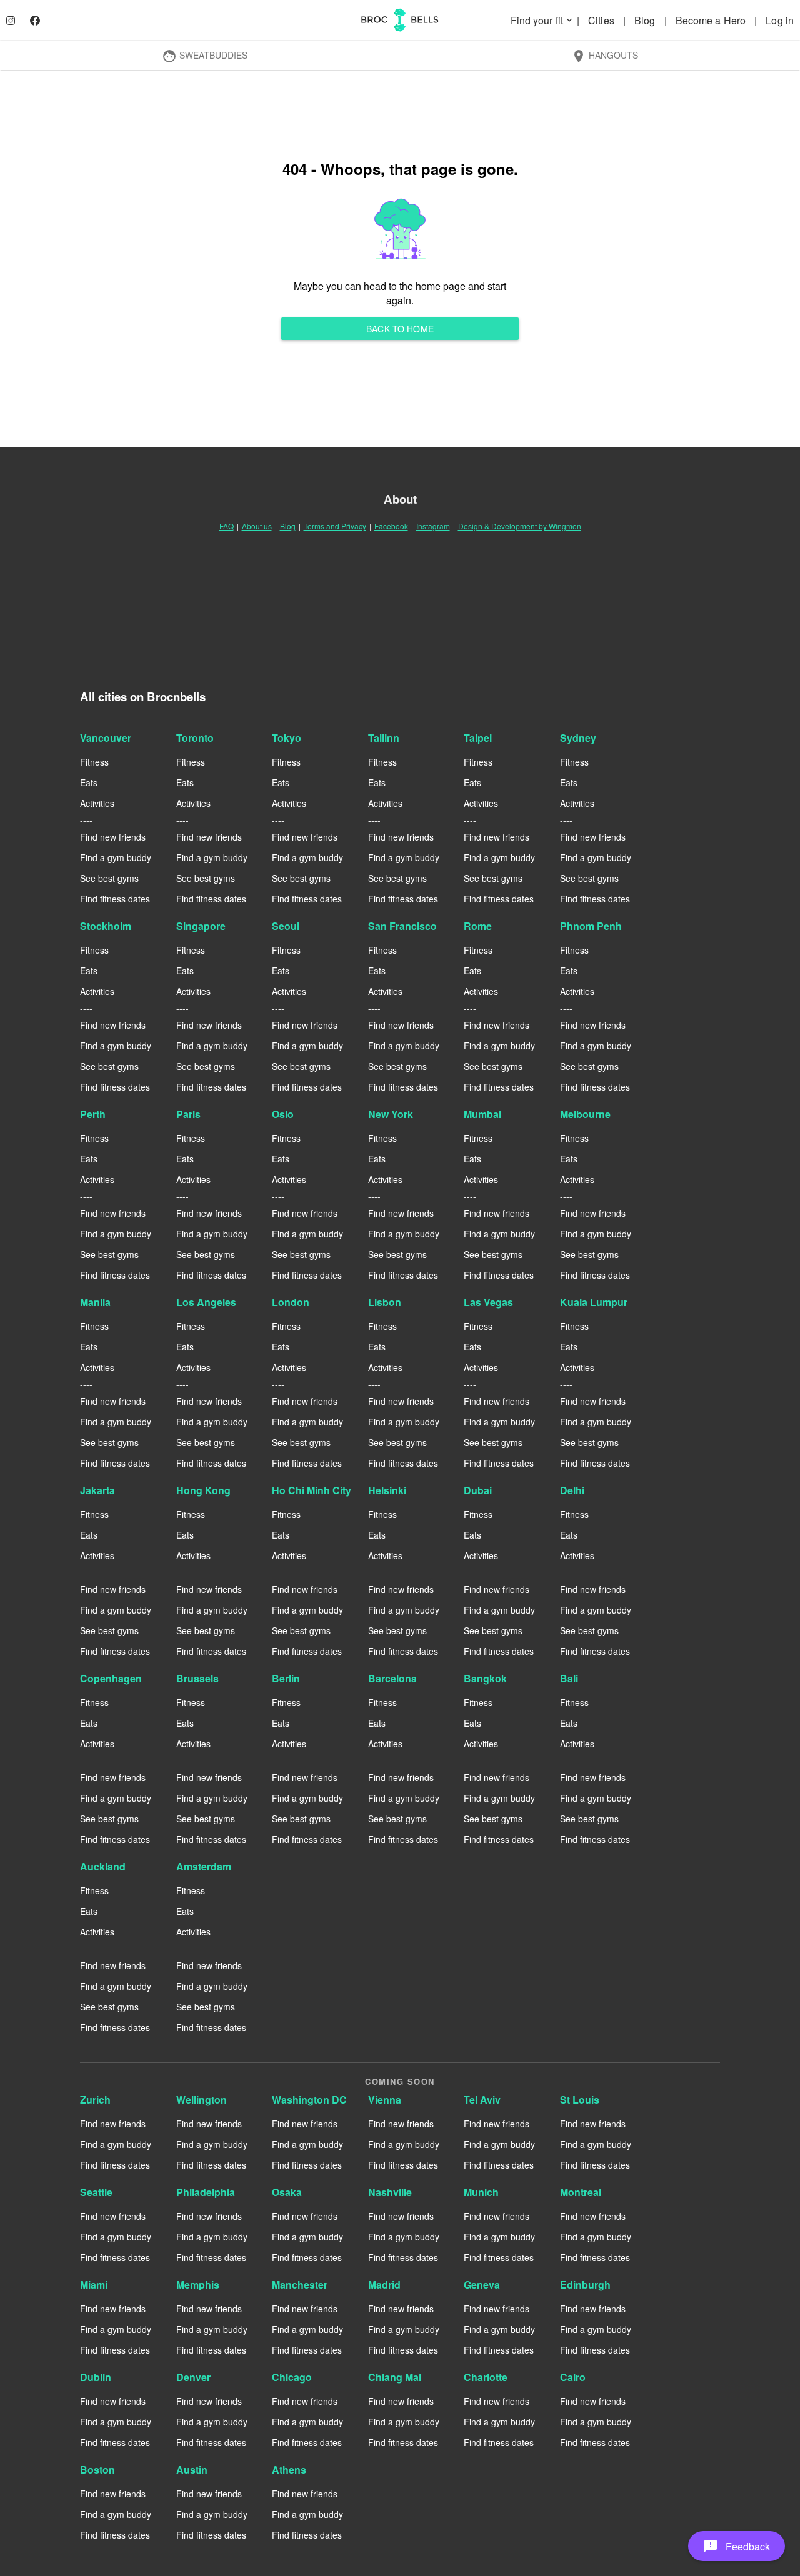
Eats (89, 782)
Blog (646, 20)
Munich (481, 2192)
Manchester (300, 2284)
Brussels (197, 1678)
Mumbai (482, 1114)
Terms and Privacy (335, 526)
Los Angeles (206, 1302)
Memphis (198, 2284)
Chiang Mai (395, 2377)
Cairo (573, 2377)
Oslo (283, 1114)
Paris (188, 1114)
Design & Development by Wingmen (520, 526)
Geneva (482, 2284)
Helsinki (387, 1490)
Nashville (390, 2192)
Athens (289, 2469)
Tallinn (384, 738)
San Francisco (402, 926)
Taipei (478, 738)
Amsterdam (204, 1866)
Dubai (478, 1490)
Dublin (96, 2377)
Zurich (95, 2099)
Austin (192, 2469)
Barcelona (392, 1678)
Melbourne (585, 1114)
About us (257, 526)
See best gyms (109, 878)
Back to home (400, 329)
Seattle (96, 2192)
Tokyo (287, 738)
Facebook (391, 526)
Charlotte (486, 2377)
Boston (97, 2469)
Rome (478, 926)
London (291, 1302)
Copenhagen (111, 1678)
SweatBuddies (205, 56)
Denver (193, 2377)
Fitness (94, 762)
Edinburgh (585, 2284)
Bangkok (485, 1678)
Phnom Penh (591, 926)
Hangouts (605, 56)
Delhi (572, 1490)
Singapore (201, 926)
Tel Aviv (482, 2099)
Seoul (286, 926)
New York (391, 1114)
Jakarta (97, 1490)
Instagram (433, 526)
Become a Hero (712, 20)
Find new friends (113, 837)
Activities (97, 803)
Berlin (286, 1678)
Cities (602, 20)
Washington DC (309, 2099)
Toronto (195, 738)
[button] (737, 2546)
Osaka (287, 2192)
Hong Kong (203, 1490)
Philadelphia (206, 2192)
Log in (780, 20)
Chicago (292, 2377)
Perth (93, 1114)
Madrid (384, 2284)
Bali (569, 1678)
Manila (95, 1302)
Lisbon (385, 1302)
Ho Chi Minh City (312, 1490)
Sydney (578, 738)
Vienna (385, 2099)
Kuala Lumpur (594, 1302)
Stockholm (106, 926)
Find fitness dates (115, 899)
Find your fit (542, 20)
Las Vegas (488, 1302)
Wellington (202, 2099)
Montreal (581, 2192)
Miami (94, 2284)
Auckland (103, 1866)
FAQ (227, 526)
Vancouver (106, 738)
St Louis (580, 2099)
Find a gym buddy (116, 857)
